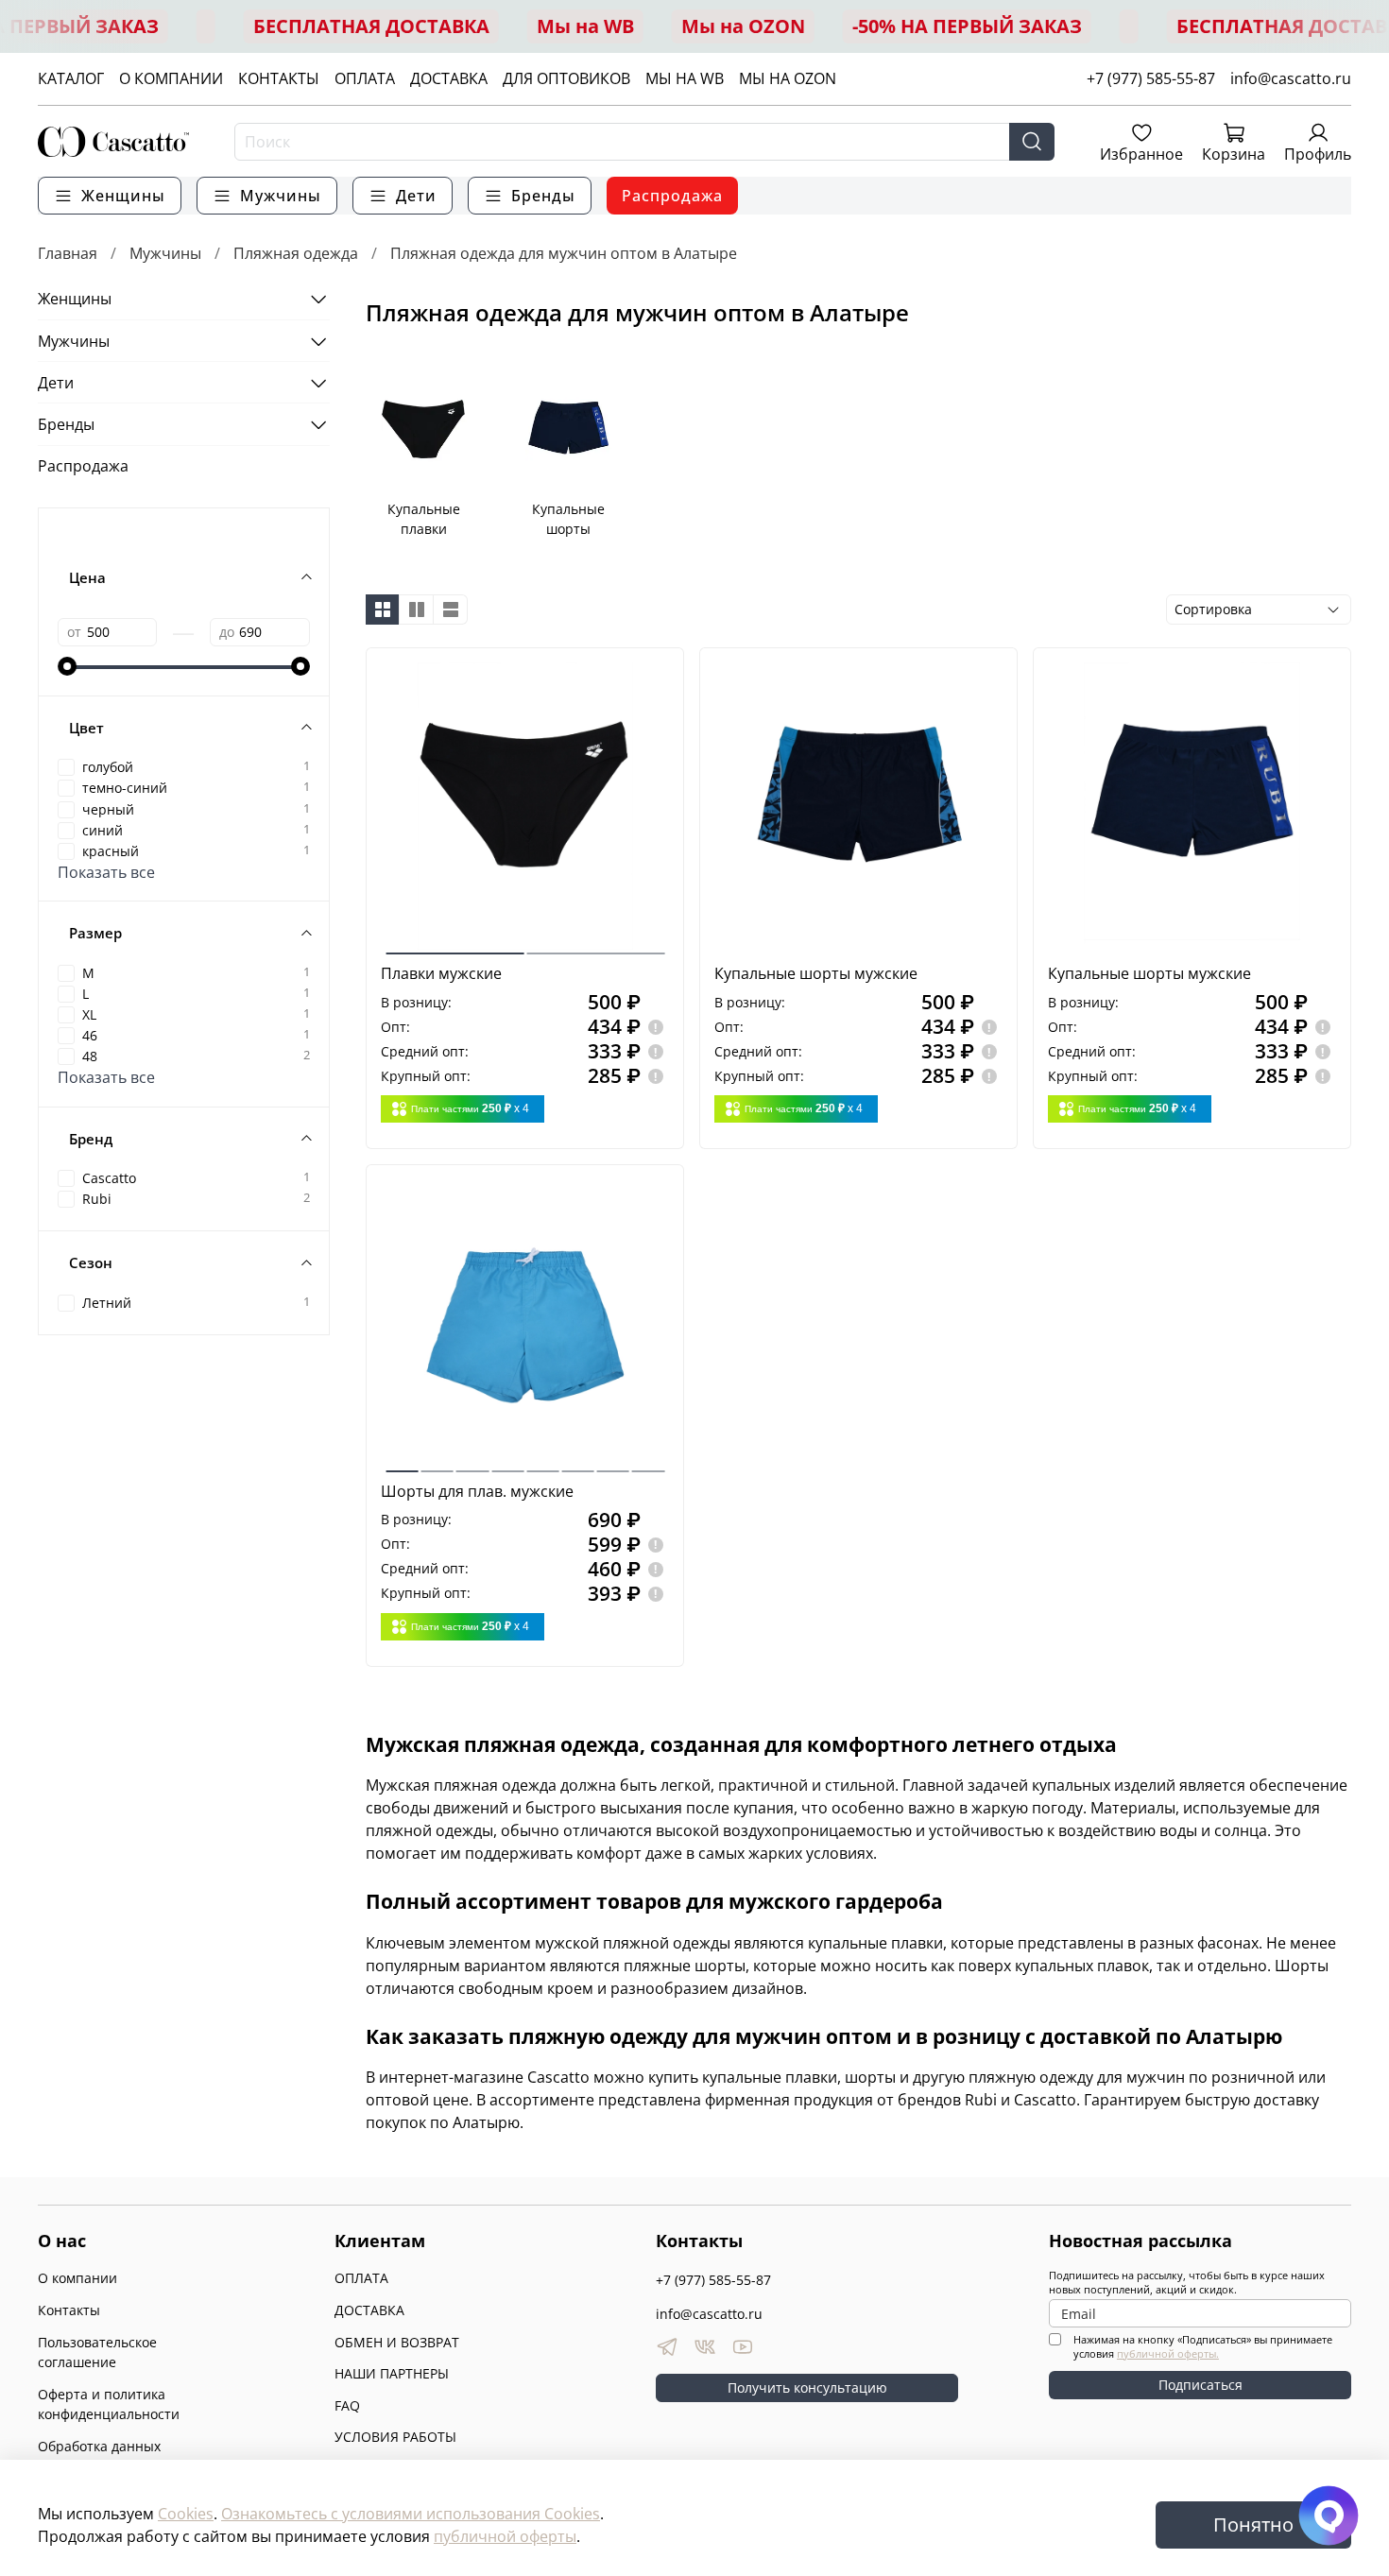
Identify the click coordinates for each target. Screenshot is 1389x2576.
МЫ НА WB (685, 78)
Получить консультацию (807, 2387)
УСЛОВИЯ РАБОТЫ (395, 2437)
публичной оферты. (1168, 2353)
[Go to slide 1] (454, 946)
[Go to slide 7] (613, 1464)
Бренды (66, 424)
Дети (56, 383)
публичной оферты (505, 2536)
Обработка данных (99, 2446)
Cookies (186, 2514)
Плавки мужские (441, 973)
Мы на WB (585, 26)
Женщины (75, 299)
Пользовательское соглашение (97, 2353)
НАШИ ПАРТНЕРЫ (392, 2373)
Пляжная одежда (296, 253)
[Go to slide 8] (648, 1464)
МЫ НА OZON (788, 78)
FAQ (347, 2405)
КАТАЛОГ (71, 78)
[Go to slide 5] (542, 1464)
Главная (68, 253)
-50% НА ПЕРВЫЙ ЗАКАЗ (967, 26)
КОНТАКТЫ (279, 78)
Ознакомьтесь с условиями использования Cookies (411, 2514)
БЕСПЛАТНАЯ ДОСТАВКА (371, 26)
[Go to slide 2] (595, 946)
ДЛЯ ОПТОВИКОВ (566, 78)
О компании (77, 2278)
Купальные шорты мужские (816, 973)
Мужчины (165, 253)
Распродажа (672, 196)
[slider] (67, 666)
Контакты (69, 2310)
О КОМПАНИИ (171, 78)
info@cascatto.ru (1291, 78)
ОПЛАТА (365, 78)
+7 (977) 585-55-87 (1151, 78)
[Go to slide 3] (472, 1464)
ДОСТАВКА (449, 78)
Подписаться (1200, 2385)
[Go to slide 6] (578, 1464)
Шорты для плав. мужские (477, 1491)
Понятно (1253, 2524)
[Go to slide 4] (507, 1464)
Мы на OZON (743, 26)
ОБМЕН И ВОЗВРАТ (397, 2342)
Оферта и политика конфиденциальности (109, 2404)
